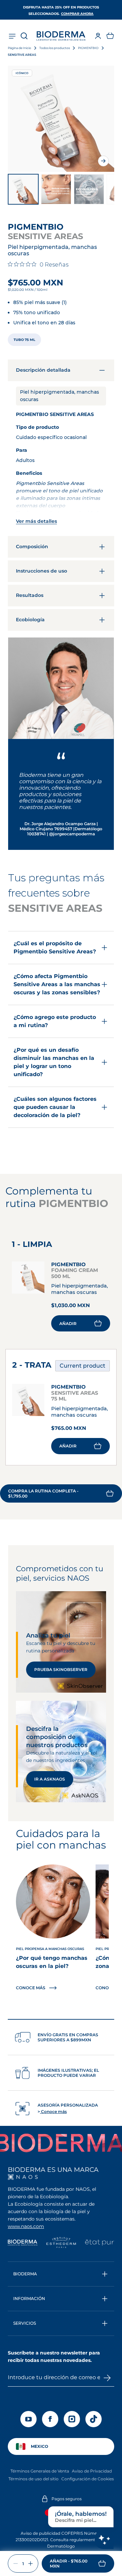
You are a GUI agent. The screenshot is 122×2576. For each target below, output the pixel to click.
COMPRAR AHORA (77, 14)
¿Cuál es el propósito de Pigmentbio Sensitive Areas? (55, 947)
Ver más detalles (36, 521)
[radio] (24, 340)
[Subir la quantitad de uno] (30, 2563)
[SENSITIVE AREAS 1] (23, 189)
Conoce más (53, 2111)
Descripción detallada (43, 370)
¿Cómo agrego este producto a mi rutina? (55, 1021)
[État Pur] (99, 2243)
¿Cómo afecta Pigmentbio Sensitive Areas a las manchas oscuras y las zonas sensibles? (57, 984)
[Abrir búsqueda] (24, 36)
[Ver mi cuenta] (98, 36)
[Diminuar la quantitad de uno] (16, 2563)
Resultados (30, 595)
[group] (61, 119)
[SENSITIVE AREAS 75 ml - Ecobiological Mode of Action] (89, 189)
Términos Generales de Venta (40, 2471)
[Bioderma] (23, 2243)
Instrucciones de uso (42, 571)
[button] (110, 36)
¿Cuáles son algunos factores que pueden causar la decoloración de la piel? (55, 1107)
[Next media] (103, 161)
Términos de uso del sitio (34, 2479)
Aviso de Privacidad (92, 2471)
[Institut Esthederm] (61, 2243)
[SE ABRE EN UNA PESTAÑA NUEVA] (23, 2177)
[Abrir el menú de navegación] (12, 36)
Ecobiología (30, 620)
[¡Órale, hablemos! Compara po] (104, 2539)
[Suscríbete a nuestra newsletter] (107, 2378)
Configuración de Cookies (88, 2479)
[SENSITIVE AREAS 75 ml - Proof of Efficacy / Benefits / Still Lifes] (56, 189)
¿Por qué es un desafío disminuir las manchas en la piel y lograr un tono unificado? (54, 1062)
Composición (32, 547)
